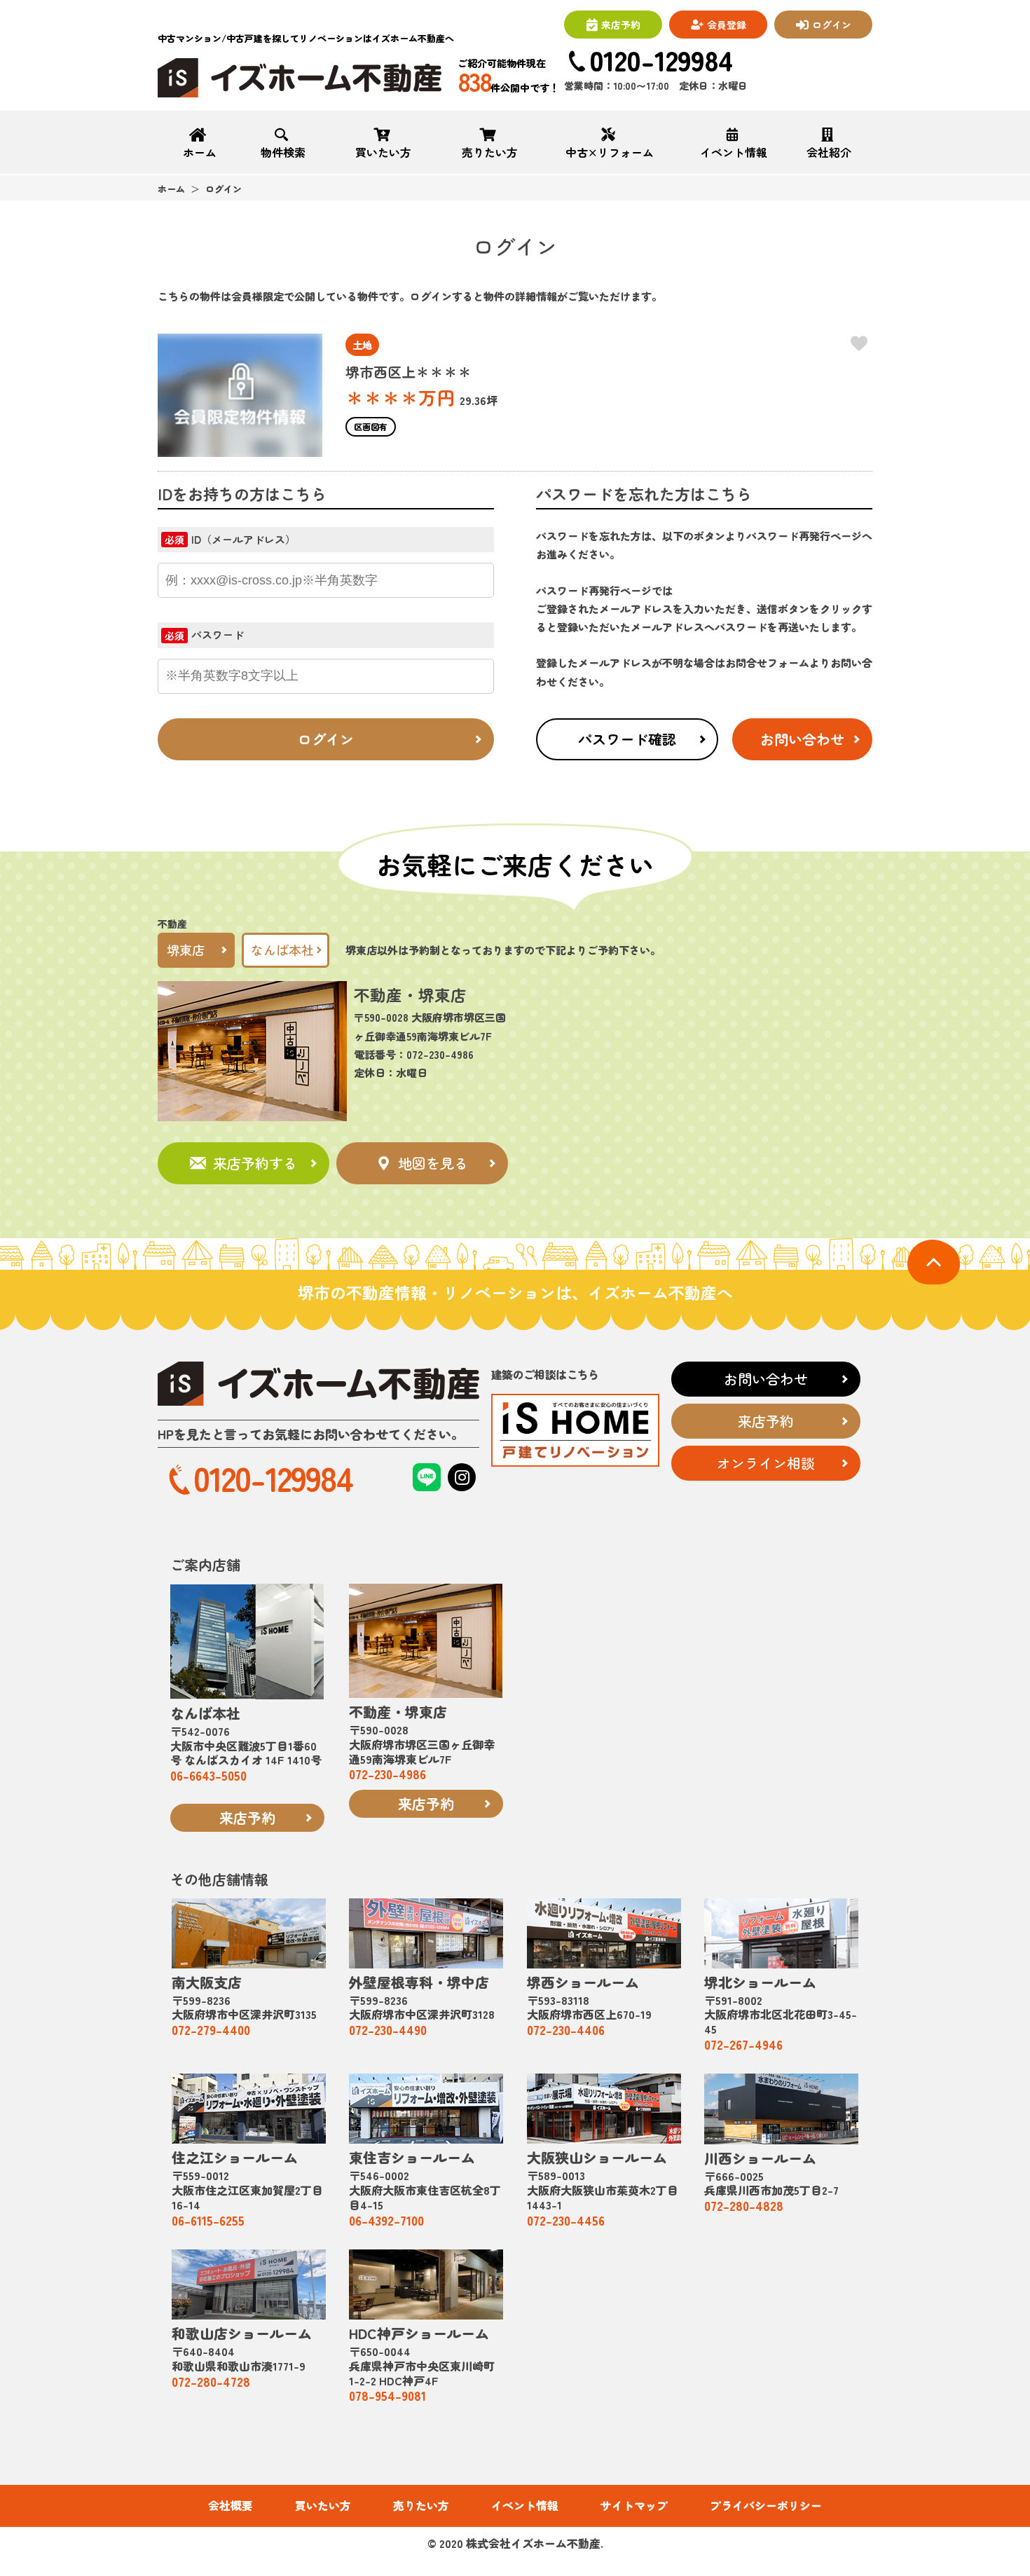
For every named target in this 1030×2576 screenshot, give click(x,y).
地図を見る (433, 1163)
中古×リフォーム (610, 151)
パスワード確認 (627, 739)
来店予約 (621, 25)
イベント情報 (734, 151)
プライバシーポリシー (766, 2506)
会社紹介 (829, 151)
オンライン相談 (766, 1463)
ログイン (832, 25)
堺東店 (186, 950)
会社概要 (231, 2506)
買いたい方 (383, 151)
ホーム (200, 151)
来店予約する (255, 1163)
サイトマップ (634, 2506)
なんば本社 (282, 950)
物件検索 (283, 151)
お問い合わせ (802, 739)
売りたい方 (490, 151)
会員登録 (727, 25)
